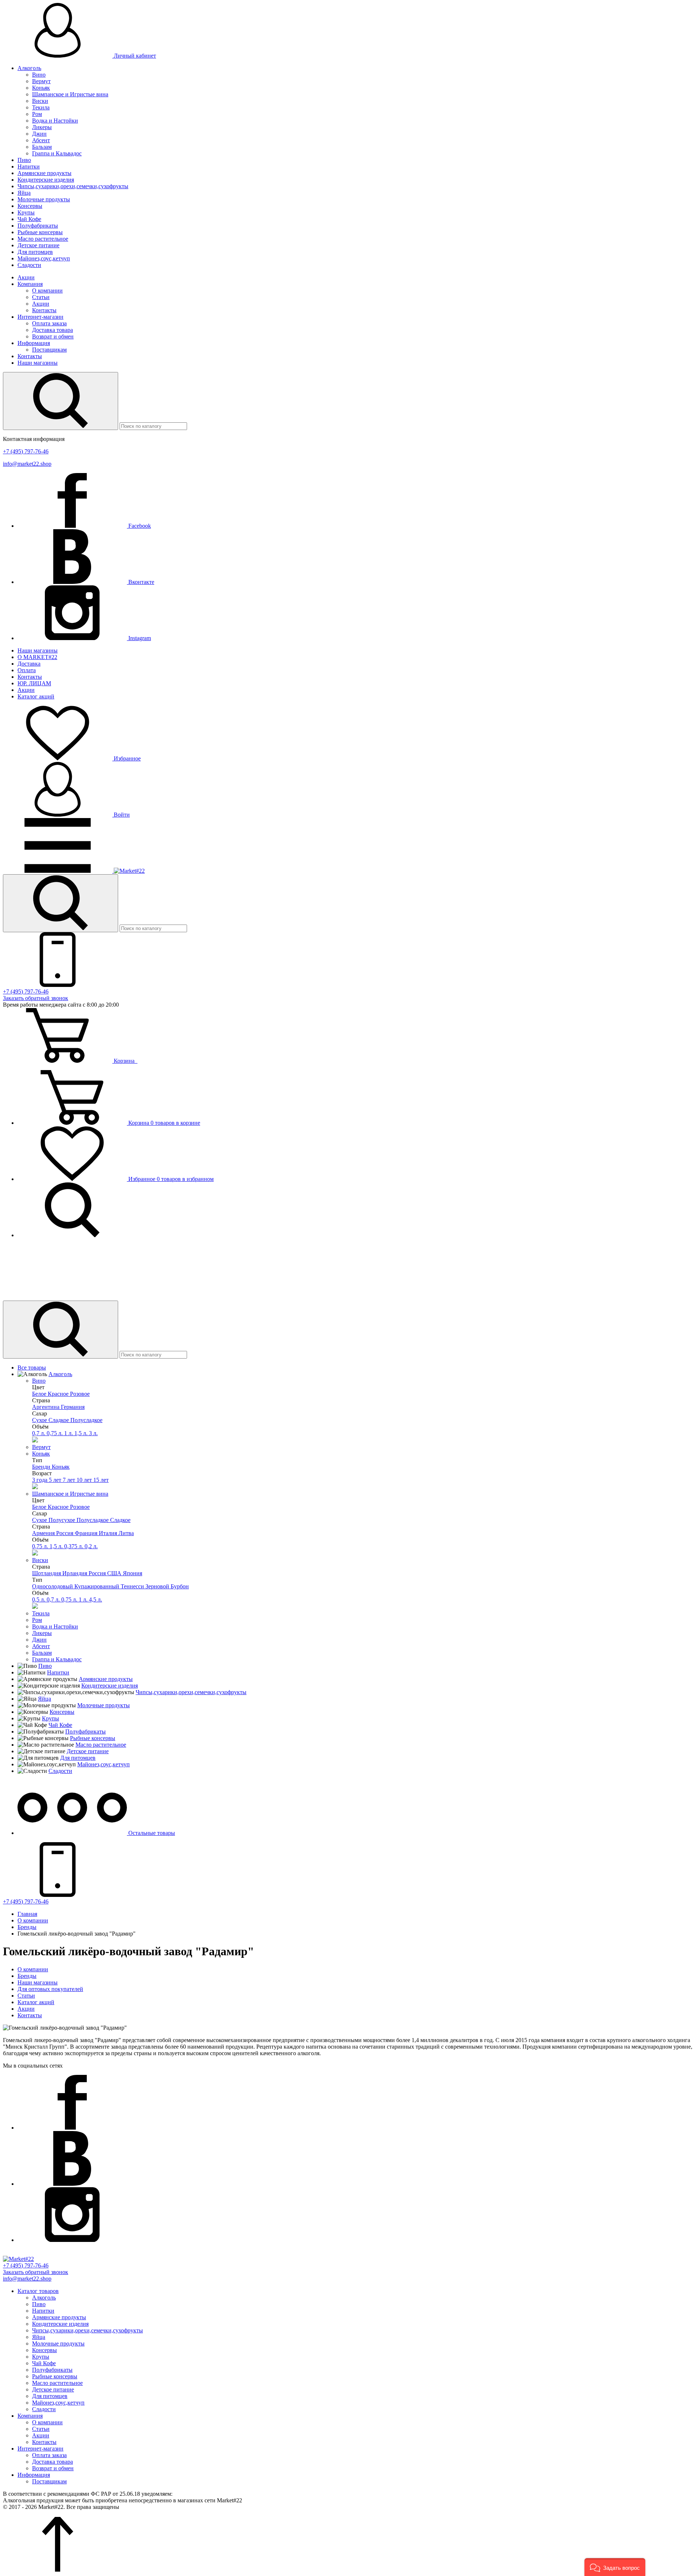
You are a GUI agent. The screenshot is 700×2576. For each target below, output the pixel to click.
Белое (40, 1394)
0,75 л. (55, 1433)
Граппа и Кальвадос (57, 153)
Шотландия (47, 1573)
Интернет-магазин (40, 317)
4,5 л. (96, 1599)
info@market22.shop (27, 464)
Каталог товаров (38, 2291)
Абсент (41, 140)
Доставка (29, 664)
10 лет (85, 1480)
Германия (73, 1407)
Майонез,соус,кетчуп (44, 258)
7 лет (70, 1480)
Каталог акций (36, 696)
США (115, 1573)
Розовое (80, 1394)
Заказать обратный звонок (36, 998)
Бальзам (42, 147)
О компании (47, 290)
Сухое (40, 1420)
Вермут (41, 81)
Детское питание (38, 245)
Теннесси (133, 1586)
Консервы (30, 206)
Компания (30, 284)
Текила (41, 107)
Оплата (27, 670)
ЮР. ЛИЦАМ (34, 683)
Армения (44, 1533)
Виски (40, 101)
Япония (133, 1573)
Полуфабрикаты (38, 226)
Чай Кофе (29, 219)
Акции (26, 277)
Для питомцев (35, 252)
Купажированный (98, 1586)
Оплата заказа (49, 323)
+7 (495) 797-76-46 (26, 451)
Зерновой (158, 1586)
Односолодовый (53, 1586)
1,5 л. (82, 1433)
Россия (65, 1533)
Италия (109, 1533)
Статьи (41, 297)
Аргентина (46, 1407)
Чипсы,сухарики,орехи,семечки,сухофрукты (73, 186)
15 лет (101, 1480)
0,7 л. (39, 1433)
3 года (40, 1480)
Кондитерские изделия (46, 180)
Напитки (29, 166)
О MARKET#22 (37, 657)
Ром (37, 114)
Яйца (24, 193)
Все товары (32, 1368)
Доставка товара (52, 330)
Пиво (24, 160)
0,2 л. (91, 1546)
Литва (126, 1533)
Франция (87, 1533)
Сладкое (59, 1420)
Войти (121, 815)
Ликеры (42, 127)
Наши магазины (38, 363)
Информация (34, 343)
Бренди (42, 1467)
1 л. (69, 1433)
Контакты (44, 310)
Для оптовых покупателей (50, 1989)
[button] (615, 2567)
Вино (39, 75)
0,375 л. (74, 1546)
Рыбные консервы (40, 232)
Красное (59, 1394)
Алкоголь (29, 68)
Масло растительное (43, 239)
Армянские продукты (44, 173)
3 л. (93, 1433)
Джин (39, 134)
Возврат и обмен (53, 336)
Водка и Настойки (55, 121)
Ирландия (75, 1573)
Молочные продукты (44, 199)
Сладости (29, 265)
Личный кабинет (134, 56)
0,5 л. (39, 1599)
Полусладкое (86, 1420)
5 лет (56, 1480)
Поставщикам (49, 350)
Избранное (127, 758)
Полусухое (63, 1520)
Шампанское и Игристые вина (70, 94)
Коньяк (41, 88)
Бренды (27, 1976)
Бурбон (180, 1586)
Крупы (26, 212)
